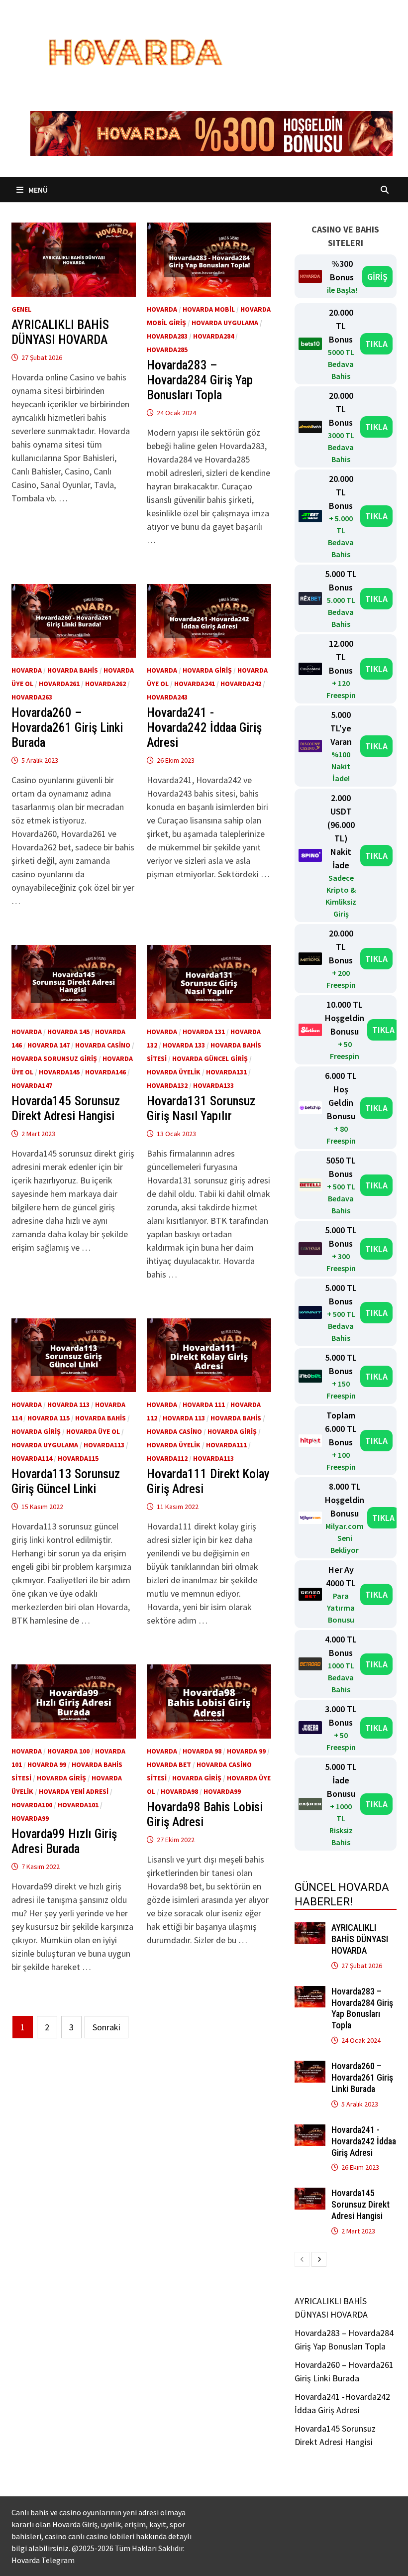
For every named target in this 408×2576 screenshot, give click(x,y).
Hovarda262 (105, 684)
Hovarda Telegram (43, 2560)
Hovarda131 (226, 1072)
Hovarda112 (167, 1458)
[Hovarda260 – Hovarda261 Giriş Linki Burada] (310, 2067)
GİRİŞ (377, 277)
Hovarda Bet (169, 1764)
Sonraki (106, 2027)
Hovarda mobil (209, 309)
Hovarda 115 (49, 1418)
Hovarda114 (32, 1458)
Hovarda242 (241, 684)
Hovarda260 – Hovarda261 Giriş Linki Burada (67, 728)
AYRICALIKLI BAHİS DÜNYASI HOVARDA (60, 332)
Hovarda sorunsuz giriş (54, 1058)
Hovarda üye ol (93, 1431)
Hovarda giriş (207, 670)
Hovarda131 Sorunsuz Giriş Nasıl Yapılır (201, 1109)
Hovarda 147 (49, 1045)
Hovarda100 (32, 1805)
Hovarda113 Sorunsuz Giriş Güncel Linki (66, 1481)
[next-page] (319, 2259)
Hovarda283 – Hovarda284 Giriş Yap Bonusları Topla (200, 380)
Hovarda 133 (184, 1045)
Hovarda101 (78, 1805)
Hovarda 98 (202, 1751)
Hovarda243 (167, 697)
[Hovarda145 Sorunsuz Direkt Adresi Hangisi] (310, 2194)
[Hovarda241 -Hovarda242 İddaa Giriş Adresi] (310, 2131)
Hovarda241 (195, 684)
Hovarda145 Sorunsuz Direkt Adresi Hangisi (66, 1109)
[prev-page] (302, 2259)
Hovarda (162, 309)
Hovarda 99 (47, 1764)
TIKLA (376, 344)
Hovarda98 (179, 1791)
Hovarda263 (32, 697)
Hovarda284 (213, 336)
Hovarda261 (59, 684)
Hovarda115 (78, 1458)
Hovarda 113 (68, 1405)
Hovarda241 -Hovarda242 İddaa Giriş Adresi (204, 728)
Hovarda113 (104, 1445)
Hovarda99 (30, 1818)
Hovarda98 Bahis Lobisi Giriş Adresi (205, 1815)
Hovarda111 (226, 1445)
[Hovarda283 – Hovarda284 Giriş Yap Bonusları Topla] (310, 1993)
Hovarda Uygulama (225, 323)
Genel (21, 309)
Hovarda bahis (73, 670)
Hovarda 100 (68, 1751)
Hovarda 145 (68, 1032)
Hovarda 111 (204, 1405)
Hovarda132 (167, 1085)
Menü (37, 190)
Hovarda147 (32, 1085)
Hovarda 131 (204, 1032)
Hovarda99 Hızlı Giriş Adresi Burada (64, 1841)
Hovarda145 (59, 1072)
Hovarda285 (167, 350)
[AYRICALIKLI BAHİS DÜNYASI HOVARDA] (310, 1929)
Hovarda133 (213, 1085)
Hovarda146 (105, 1072)
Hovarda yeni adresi (74, 1791)
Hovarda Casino (103, 1045)
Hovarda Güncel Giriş (210, 1058)
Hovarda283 (167, 336)
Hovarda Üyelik (174, 1072)
